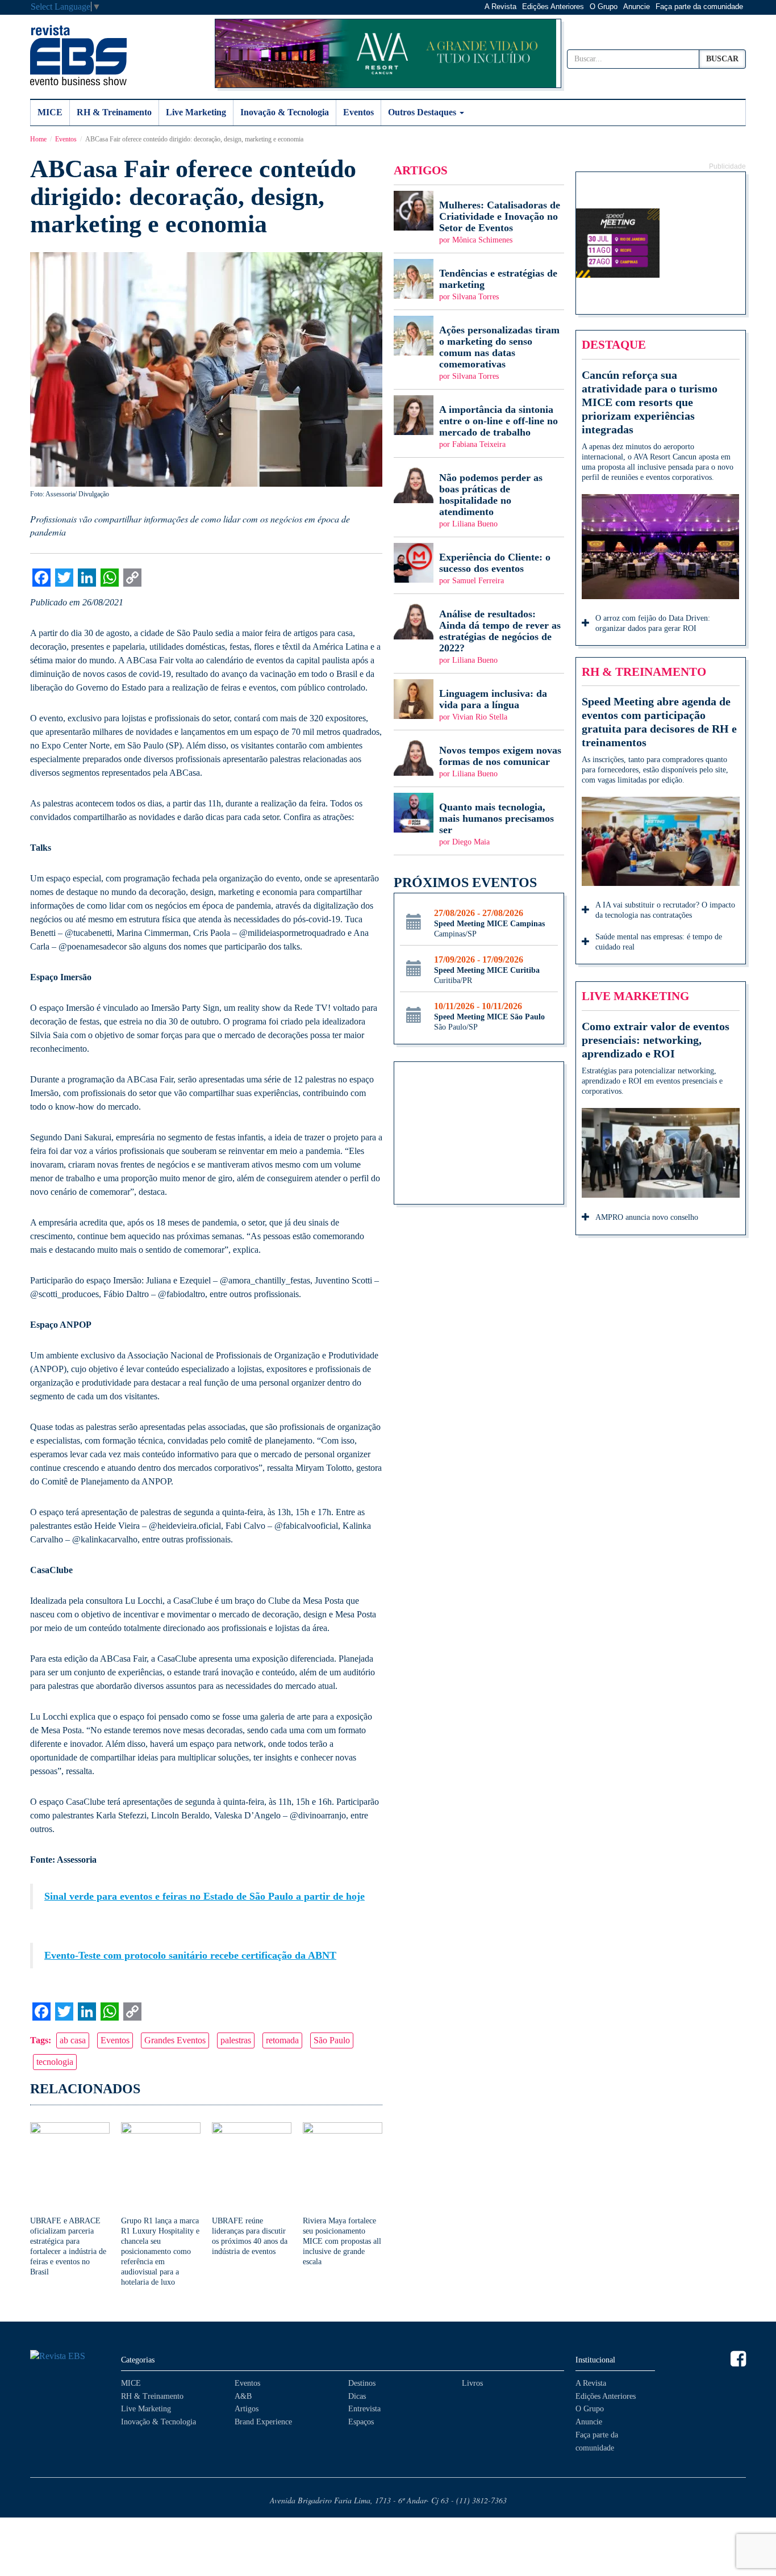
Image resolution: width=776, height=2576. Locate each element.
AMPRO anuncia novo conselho (647, 1217)
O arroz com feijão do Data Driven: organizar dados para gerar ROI (653, 623)
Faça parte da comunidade (699, 7)
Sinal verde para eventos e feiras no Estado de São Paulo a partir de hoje (205, 1896)
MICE (50, 112)
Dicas (357, 2396)
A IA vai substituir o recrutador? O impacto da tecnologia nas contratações (665, 910)
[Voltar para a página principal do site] (70, 2357)
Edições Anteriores (553, 7)
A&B (243, 2396)
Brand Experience (263, 2422)
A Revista (500, 7)
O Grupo (604, 7)
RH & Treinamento (114, 112)
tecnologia (55, 2062)
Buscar (722, 59)
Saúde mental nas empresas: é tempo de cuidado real (659, 942)
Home (38, 139)
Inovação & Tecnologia (285, 112)
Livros (472, 2383)
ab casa (73, 2040)
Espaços (361, 2422)
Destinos (362, 2383)
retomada (282, 2040)
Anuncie (637, 7)
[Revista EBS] (78, 55)
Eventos (358, 112)
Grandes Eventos (175, 2040)
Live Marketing (196, 112)
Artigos (247, 2409)
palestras (236, 2040)
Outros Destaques (423, 112)
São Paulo (332, 2040)
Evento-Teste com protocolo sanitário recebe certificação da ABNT (190, 1955)
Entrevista (364, 2409)
